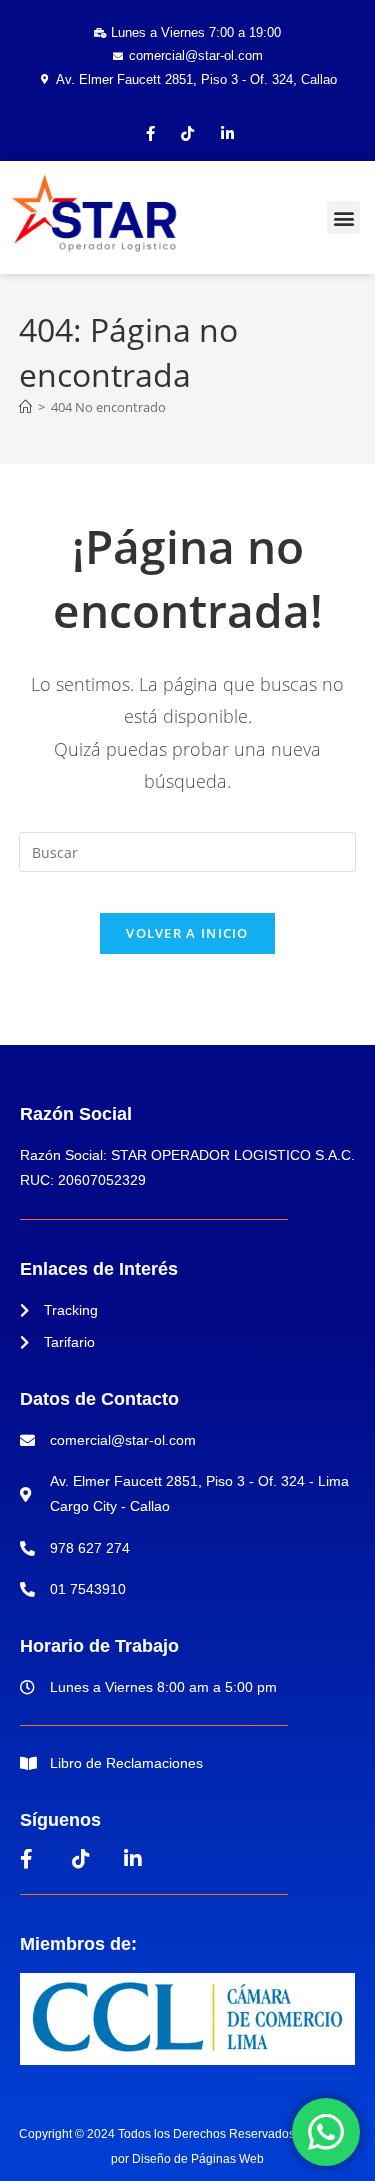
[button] (343, 217)
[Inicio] (25, 407)
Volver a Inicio (187, 933)
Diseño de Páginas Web (198, 2159)
